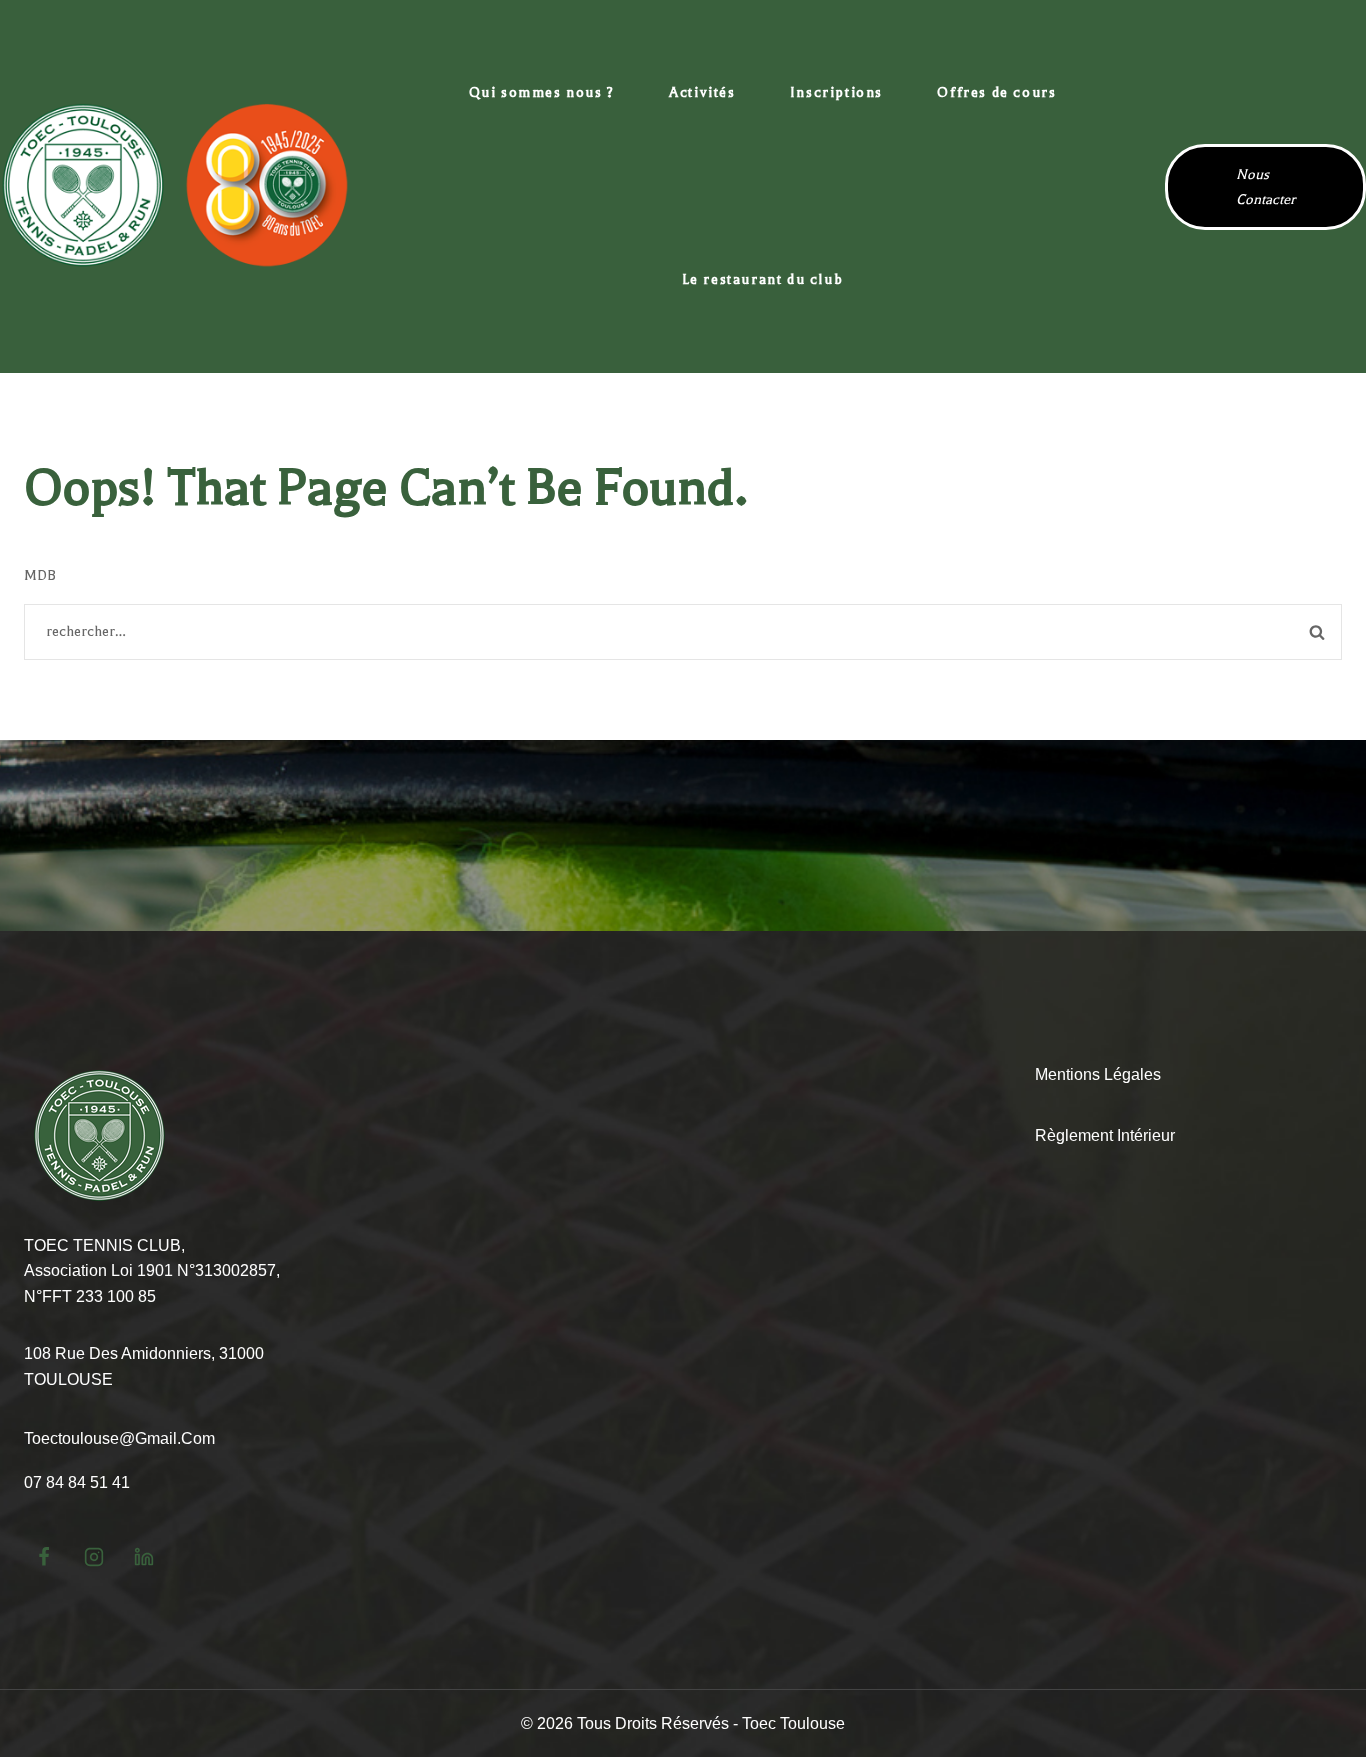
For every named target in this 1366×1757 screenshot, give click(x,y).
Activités (702, 92)
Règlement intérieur (1105, 1135)
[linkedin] (144, 1557)
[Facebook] (44, 1557)
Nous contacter (1265, 187)
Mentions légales (1098, 1074)
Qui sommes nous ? (542, 92)
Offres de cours (996, 92)
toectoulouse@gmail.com (119, 1438)
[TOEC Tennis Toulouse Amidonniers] (175, 186)
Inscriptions (836, 92)
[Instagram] (94, 1557)
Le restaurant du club (763, 279)
